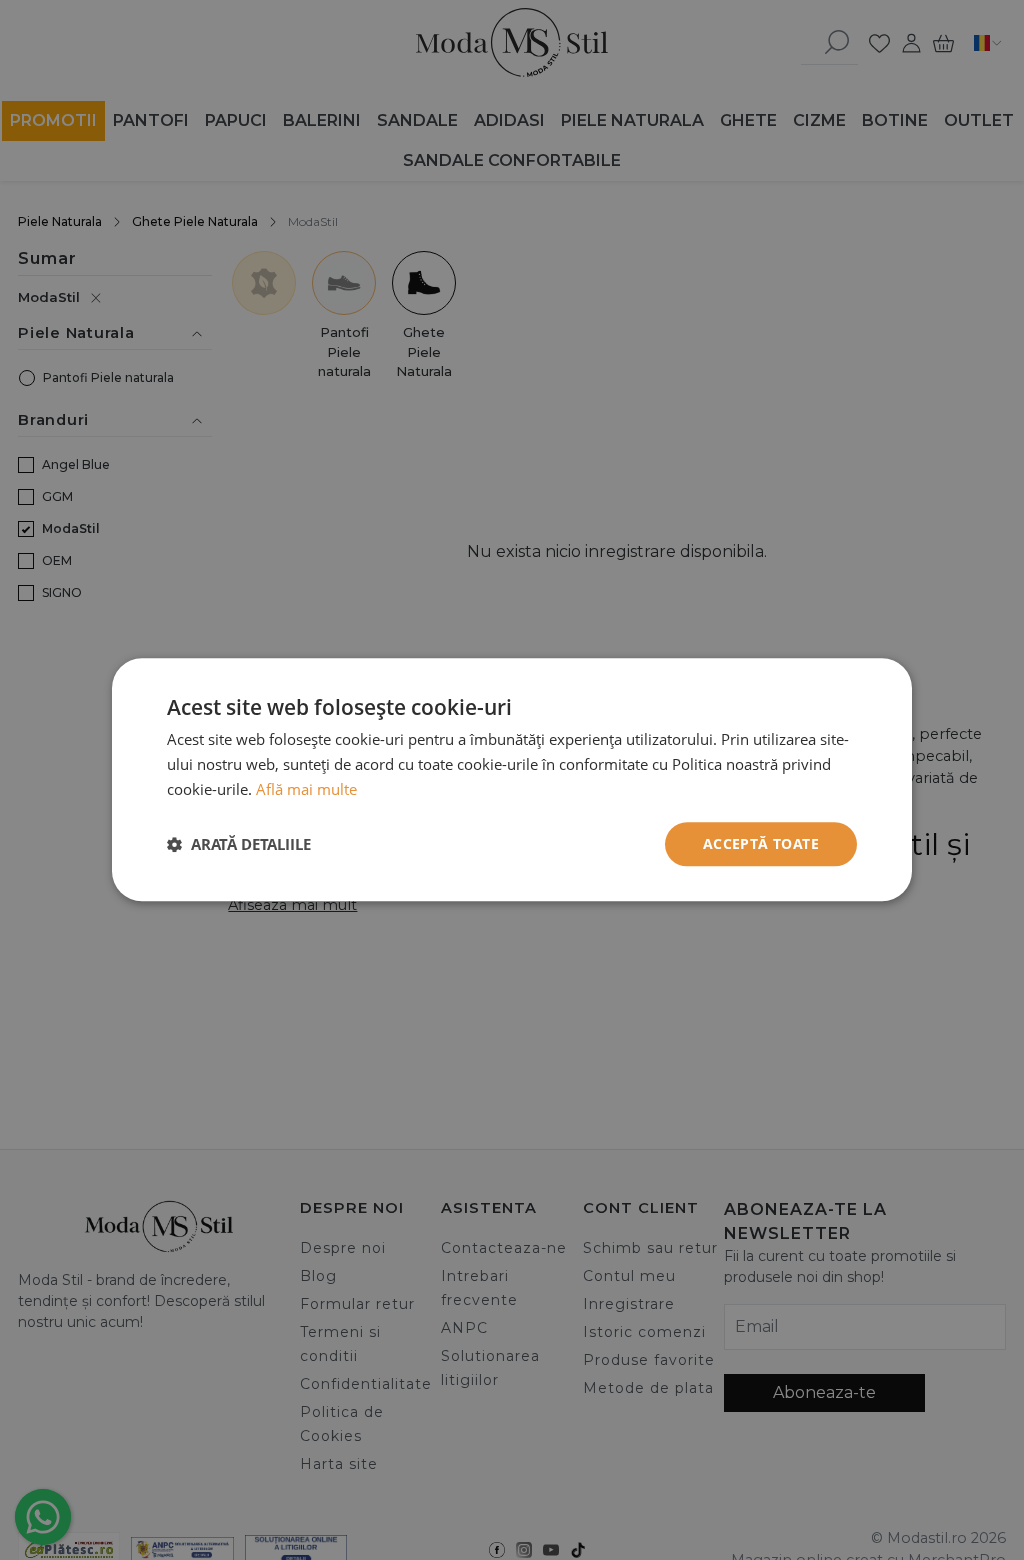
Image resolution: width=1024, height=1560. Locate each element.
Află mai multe (306, 789)
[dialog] (512, 780)
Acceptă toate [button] (761, 843)
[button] (239, 844)
